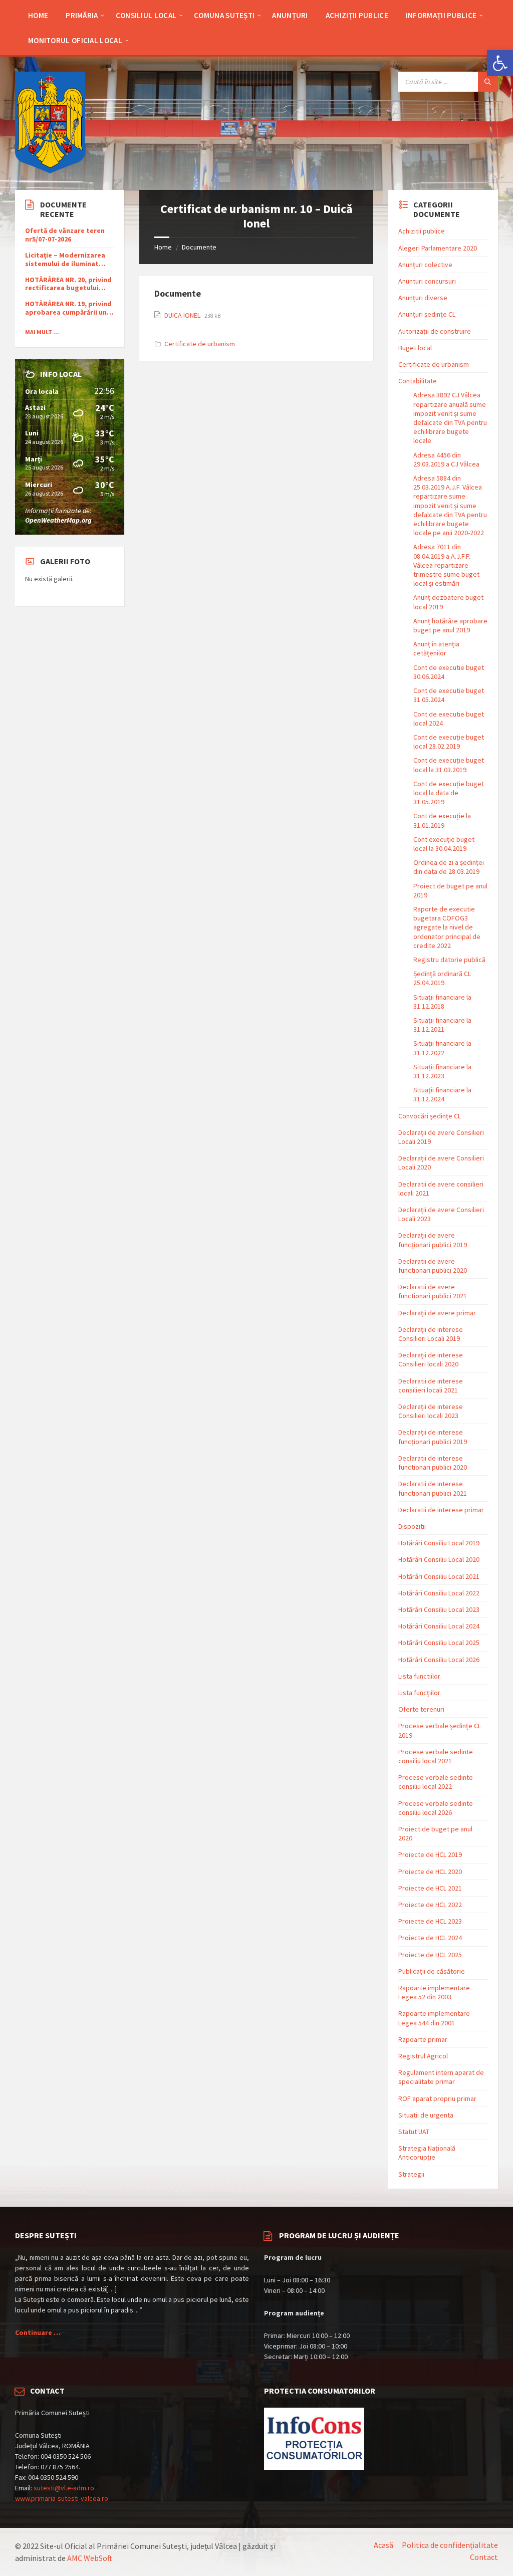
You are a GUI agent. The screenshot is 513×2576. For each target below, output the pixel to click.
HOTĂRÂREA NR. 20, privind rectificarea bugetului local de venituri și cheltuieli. (68, 284)
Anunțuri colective (425, 265)
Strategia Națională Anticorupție (427, 2153)
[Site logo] (50, 170)
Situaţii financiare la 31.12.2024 (442, 1094)
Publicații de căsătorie (432, 1971)
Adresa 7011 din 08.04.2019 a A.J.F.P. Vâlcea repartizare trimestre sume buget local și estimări (446, 565)
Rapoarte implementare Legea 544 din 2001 (434, 2018)
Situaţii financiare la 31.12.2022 (442, 1048)
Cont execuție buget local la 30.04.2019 (444, 844)
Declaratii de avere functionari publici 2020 (433, 1266)
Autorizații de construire (435, 331)
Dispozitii (412, 1526)
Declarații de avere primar (437, 1313)
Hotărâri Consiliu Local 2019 (439, 1543)
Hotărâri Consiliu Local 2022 (439, 1593)
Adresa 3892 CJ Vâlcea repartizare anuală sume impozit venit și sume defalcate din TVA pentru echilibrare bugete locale (450, 418)
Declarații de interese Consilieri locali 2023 (431, 1411)
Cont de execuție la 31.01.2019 (442, 820)
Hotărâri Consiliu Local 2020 (439, 1559)
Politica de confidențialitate (450, 2545)
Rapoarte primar (423, 2039)
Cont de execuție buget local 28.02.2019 (449, 742)
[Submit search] (488, 82)
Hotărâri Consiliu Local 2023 (439, 1609)
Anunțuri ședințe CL (427, 314)
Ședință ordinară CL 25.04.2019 (442, 978)
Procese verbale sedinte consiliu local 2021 (436, 1756)
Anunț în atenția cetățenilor (436, 648)
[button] (500, 63)
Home (163, 247)
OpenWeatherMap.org (58, 520)
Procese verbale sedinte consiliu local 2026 (436, 1808)
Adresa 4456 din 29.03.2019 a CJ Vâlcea (446, 459)
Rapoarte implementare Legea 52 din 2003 (434, 1992)
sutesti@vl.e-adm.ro (64, 2488)
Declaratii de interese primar (441, 1510)
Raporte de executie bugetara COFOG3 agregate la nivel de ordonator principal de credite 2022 (447, 927)
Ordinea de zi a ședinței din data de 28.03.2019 (449, 867)
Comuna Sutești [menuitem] (224, 15)
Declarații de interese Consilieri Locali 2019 (431, 1334)
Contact (484, 2557)
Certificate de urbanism (200, 344)
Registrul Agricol (423, 2056)
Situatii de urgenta (426, 2115)
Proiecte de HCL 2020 (430, 1871)
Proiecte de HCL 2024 (430, 1938)
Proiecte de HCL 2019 (430, 1854)
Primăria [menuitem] (82, 15)
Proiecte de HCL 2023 (430, 1921)
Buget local (415, 348)
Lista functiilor (419, 1676)
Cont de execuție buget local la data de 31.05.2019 (449, 793)
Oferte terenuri (421, 1709)
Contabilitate (418, 381)
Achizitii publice (422, 231)
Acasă (383, 2545)
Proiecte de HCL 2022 (430, 1905)
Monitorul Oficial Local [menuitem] (75, 40)
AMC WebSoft (90, 2558)
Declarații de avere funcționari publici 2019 (433, 1240)
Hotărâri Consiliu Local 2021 (439, 1576)
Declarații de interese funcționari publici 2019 (433, 1437)
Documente (199, 247)
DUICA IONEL (183, 315)
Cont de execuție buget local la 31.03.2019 (449, 765)
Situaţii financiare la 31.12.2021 (442, 1025)
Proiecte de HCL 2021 (430, 1888)
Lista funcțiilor (419, 1693)
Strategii (411, 2174)
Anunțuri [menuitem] (290, 15)
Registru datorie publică (449, 960)
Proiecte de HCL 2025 (430, 1955)
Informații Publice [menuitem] (441, 15)
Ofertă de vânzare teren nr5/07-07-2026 (65, 235)
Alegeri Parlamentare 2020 (438, 248)
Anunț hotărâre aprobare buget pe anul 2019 (450, 625)
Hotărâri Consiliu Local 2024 (439, 1626)
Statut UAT (414, 2132)
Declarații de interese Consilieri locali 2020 (431, 1359)
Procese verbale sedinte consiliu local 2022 (436, 1782)
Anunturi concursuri (427, 281)
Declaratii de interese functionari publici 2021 (433, 1488)
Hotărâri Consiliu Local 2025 (439, 1643)
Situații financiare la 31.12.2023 (442, 1071)
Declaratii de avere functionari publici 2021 (433, 1291)
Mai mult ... (42, 332)
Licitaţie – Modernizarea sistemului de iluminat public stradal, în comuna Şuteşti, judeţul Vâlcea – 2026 (67, 260)
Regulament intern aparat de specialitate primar (441, 2077)
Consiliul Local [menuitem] (146, 15)
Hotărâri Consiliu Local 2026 (439, 1660)
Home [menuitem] (38, 15)
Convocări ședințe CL (430, 1116)
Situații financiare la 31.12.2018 (442, 1002)
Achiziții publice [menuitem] (357, 15)
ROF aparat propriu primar (437, 2098)
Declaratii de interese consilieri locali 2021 (431, 1385)
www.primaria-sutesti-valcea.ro (62, 2498)
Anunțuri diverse (423, 298)
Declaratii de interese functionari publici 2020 (433, 1463)
